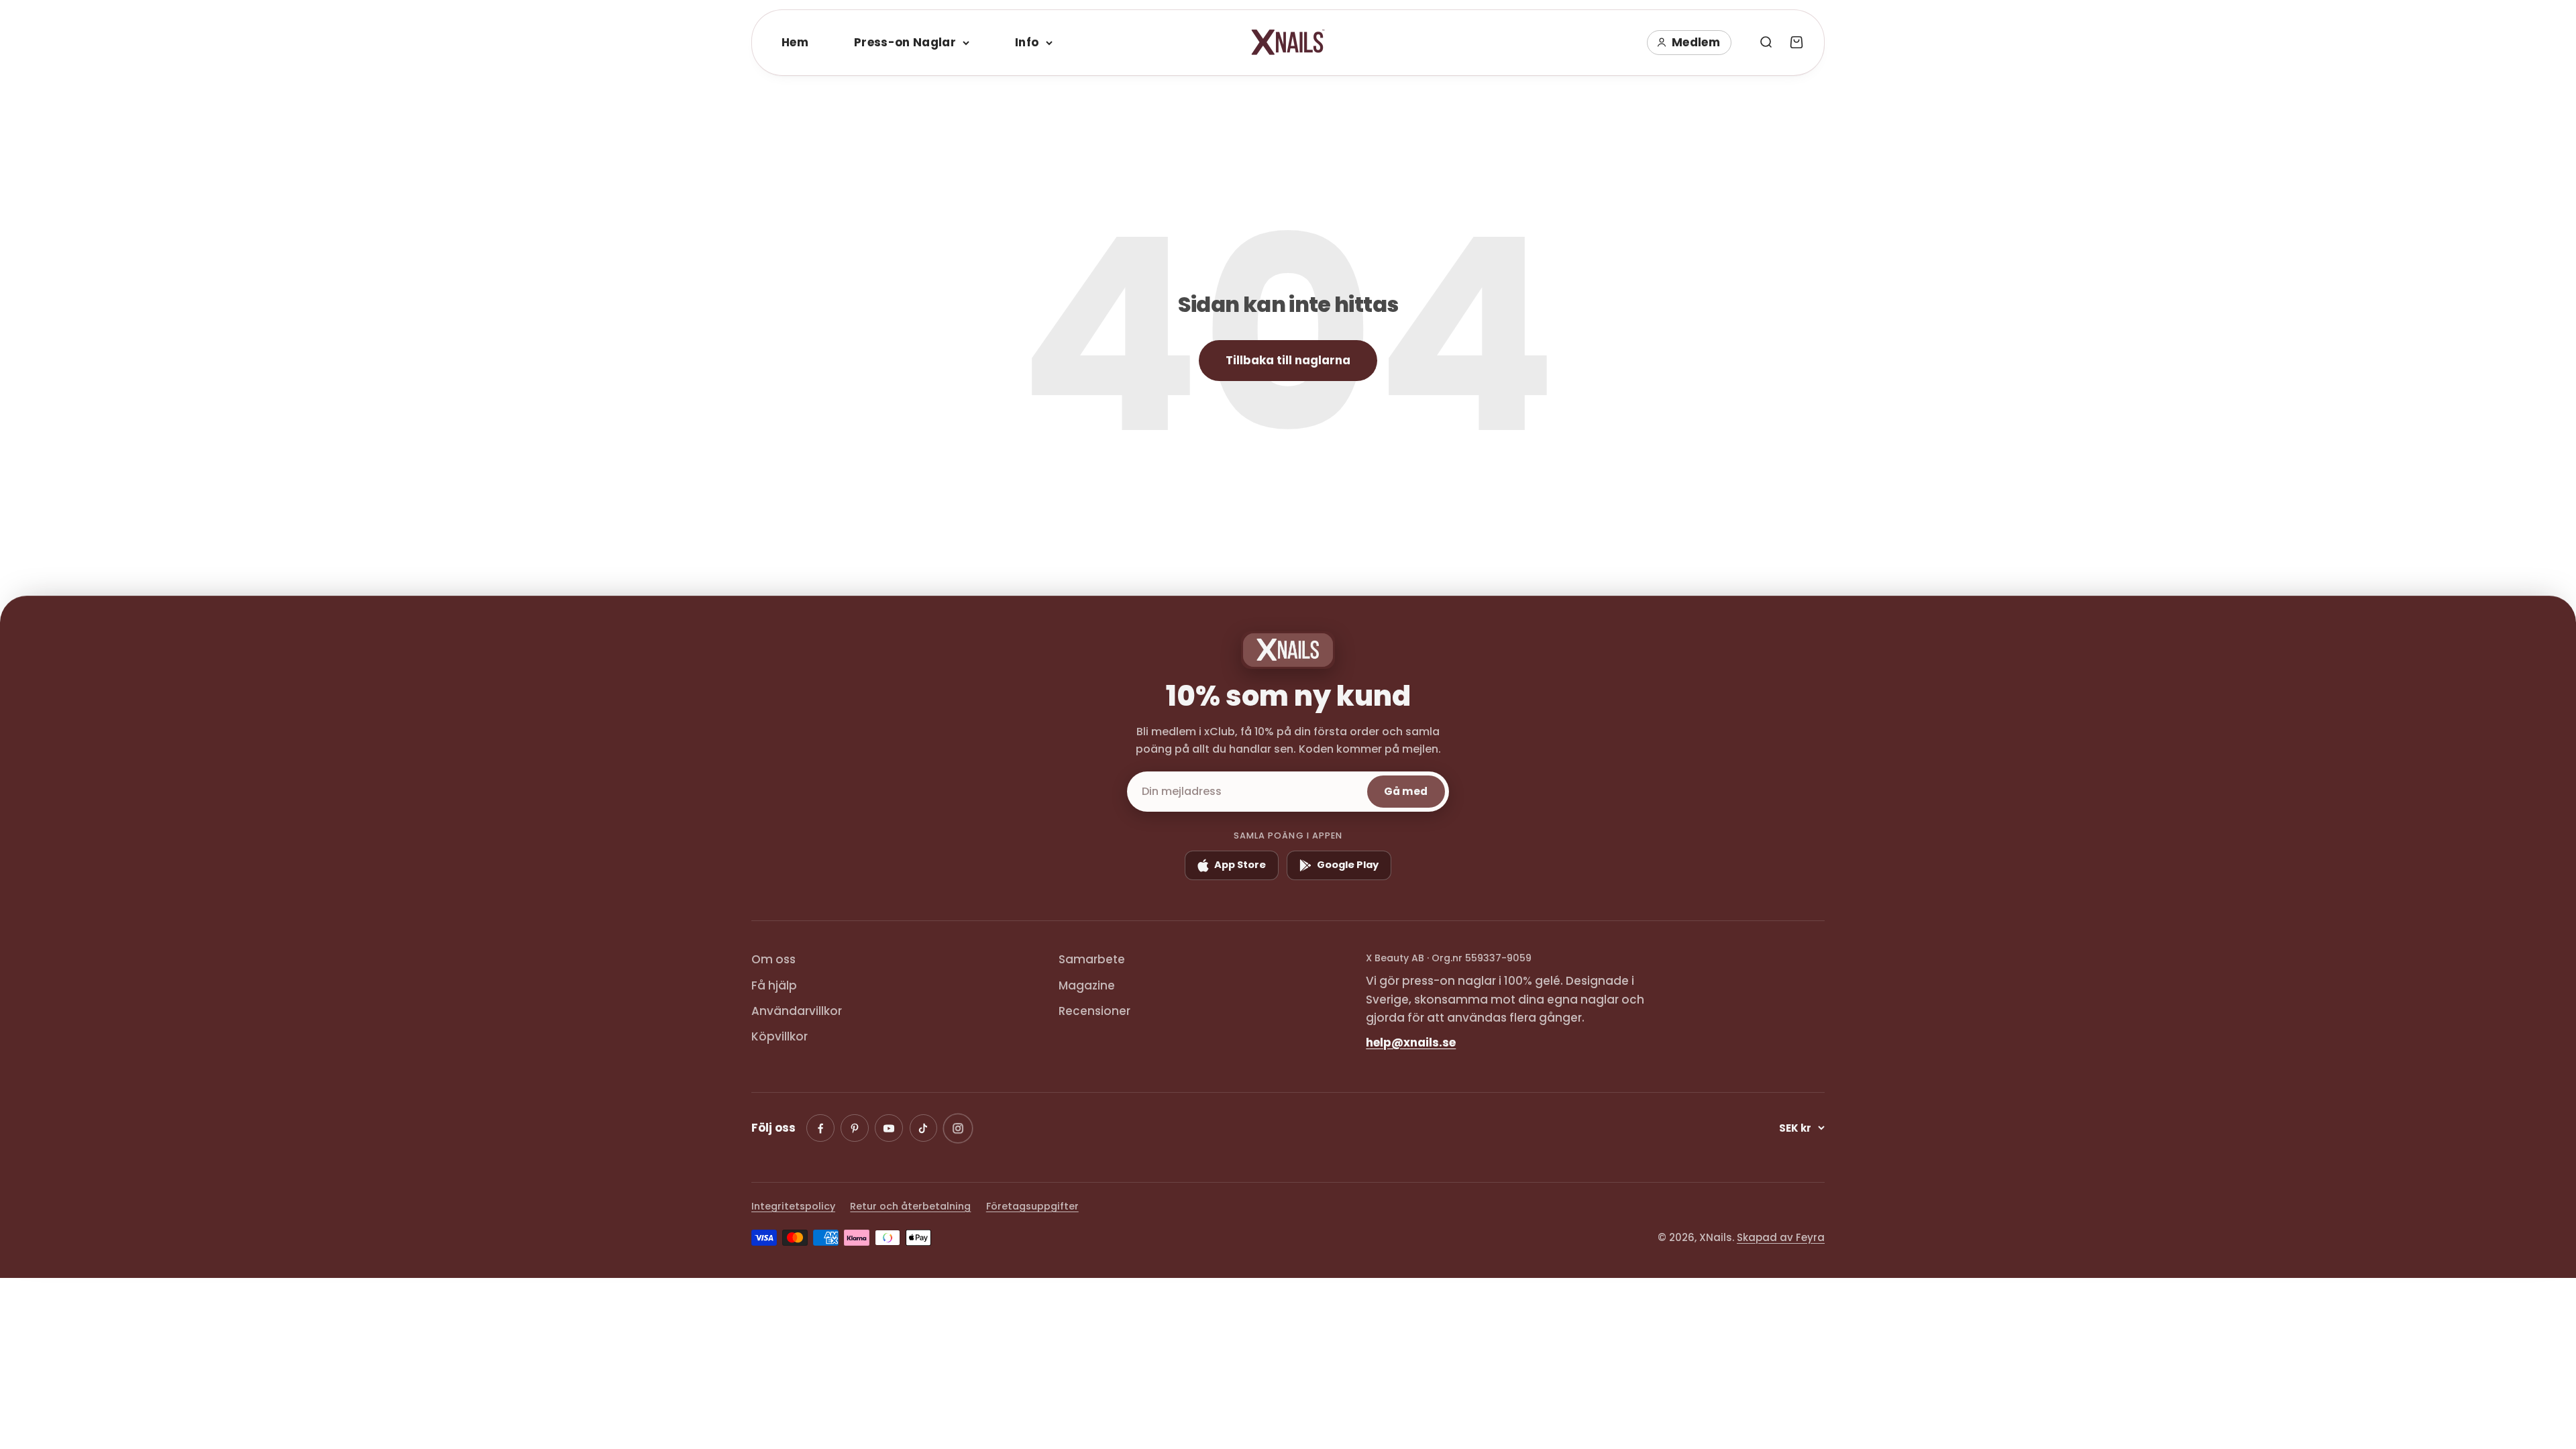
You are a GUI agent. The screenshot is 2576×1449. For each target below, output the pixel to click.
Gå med (1406, 791)
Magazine (1087, 985)
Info (1027, 42)
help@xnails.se (1411, 1042)
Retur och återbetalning (910, 1206)
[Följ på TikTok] (924, 1128)
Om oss (773, 959)
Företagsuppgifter (1032, 1206)
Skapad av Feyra (1781, 1237)
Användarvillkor (797, 1011)
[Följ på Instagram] (958, 1128)
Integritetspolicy (793, 1206)
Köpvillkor (780, 1036)
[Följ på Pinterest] (855, 1128)
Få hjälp (774, 985)
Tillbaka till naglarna (1288, 360)
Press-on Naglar (905, 42)
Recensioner (1094, 1011)
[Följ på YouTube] (889, 1128)
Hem (795, 42)
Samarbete (1092, 959)
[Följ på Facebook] (820, 1128)
